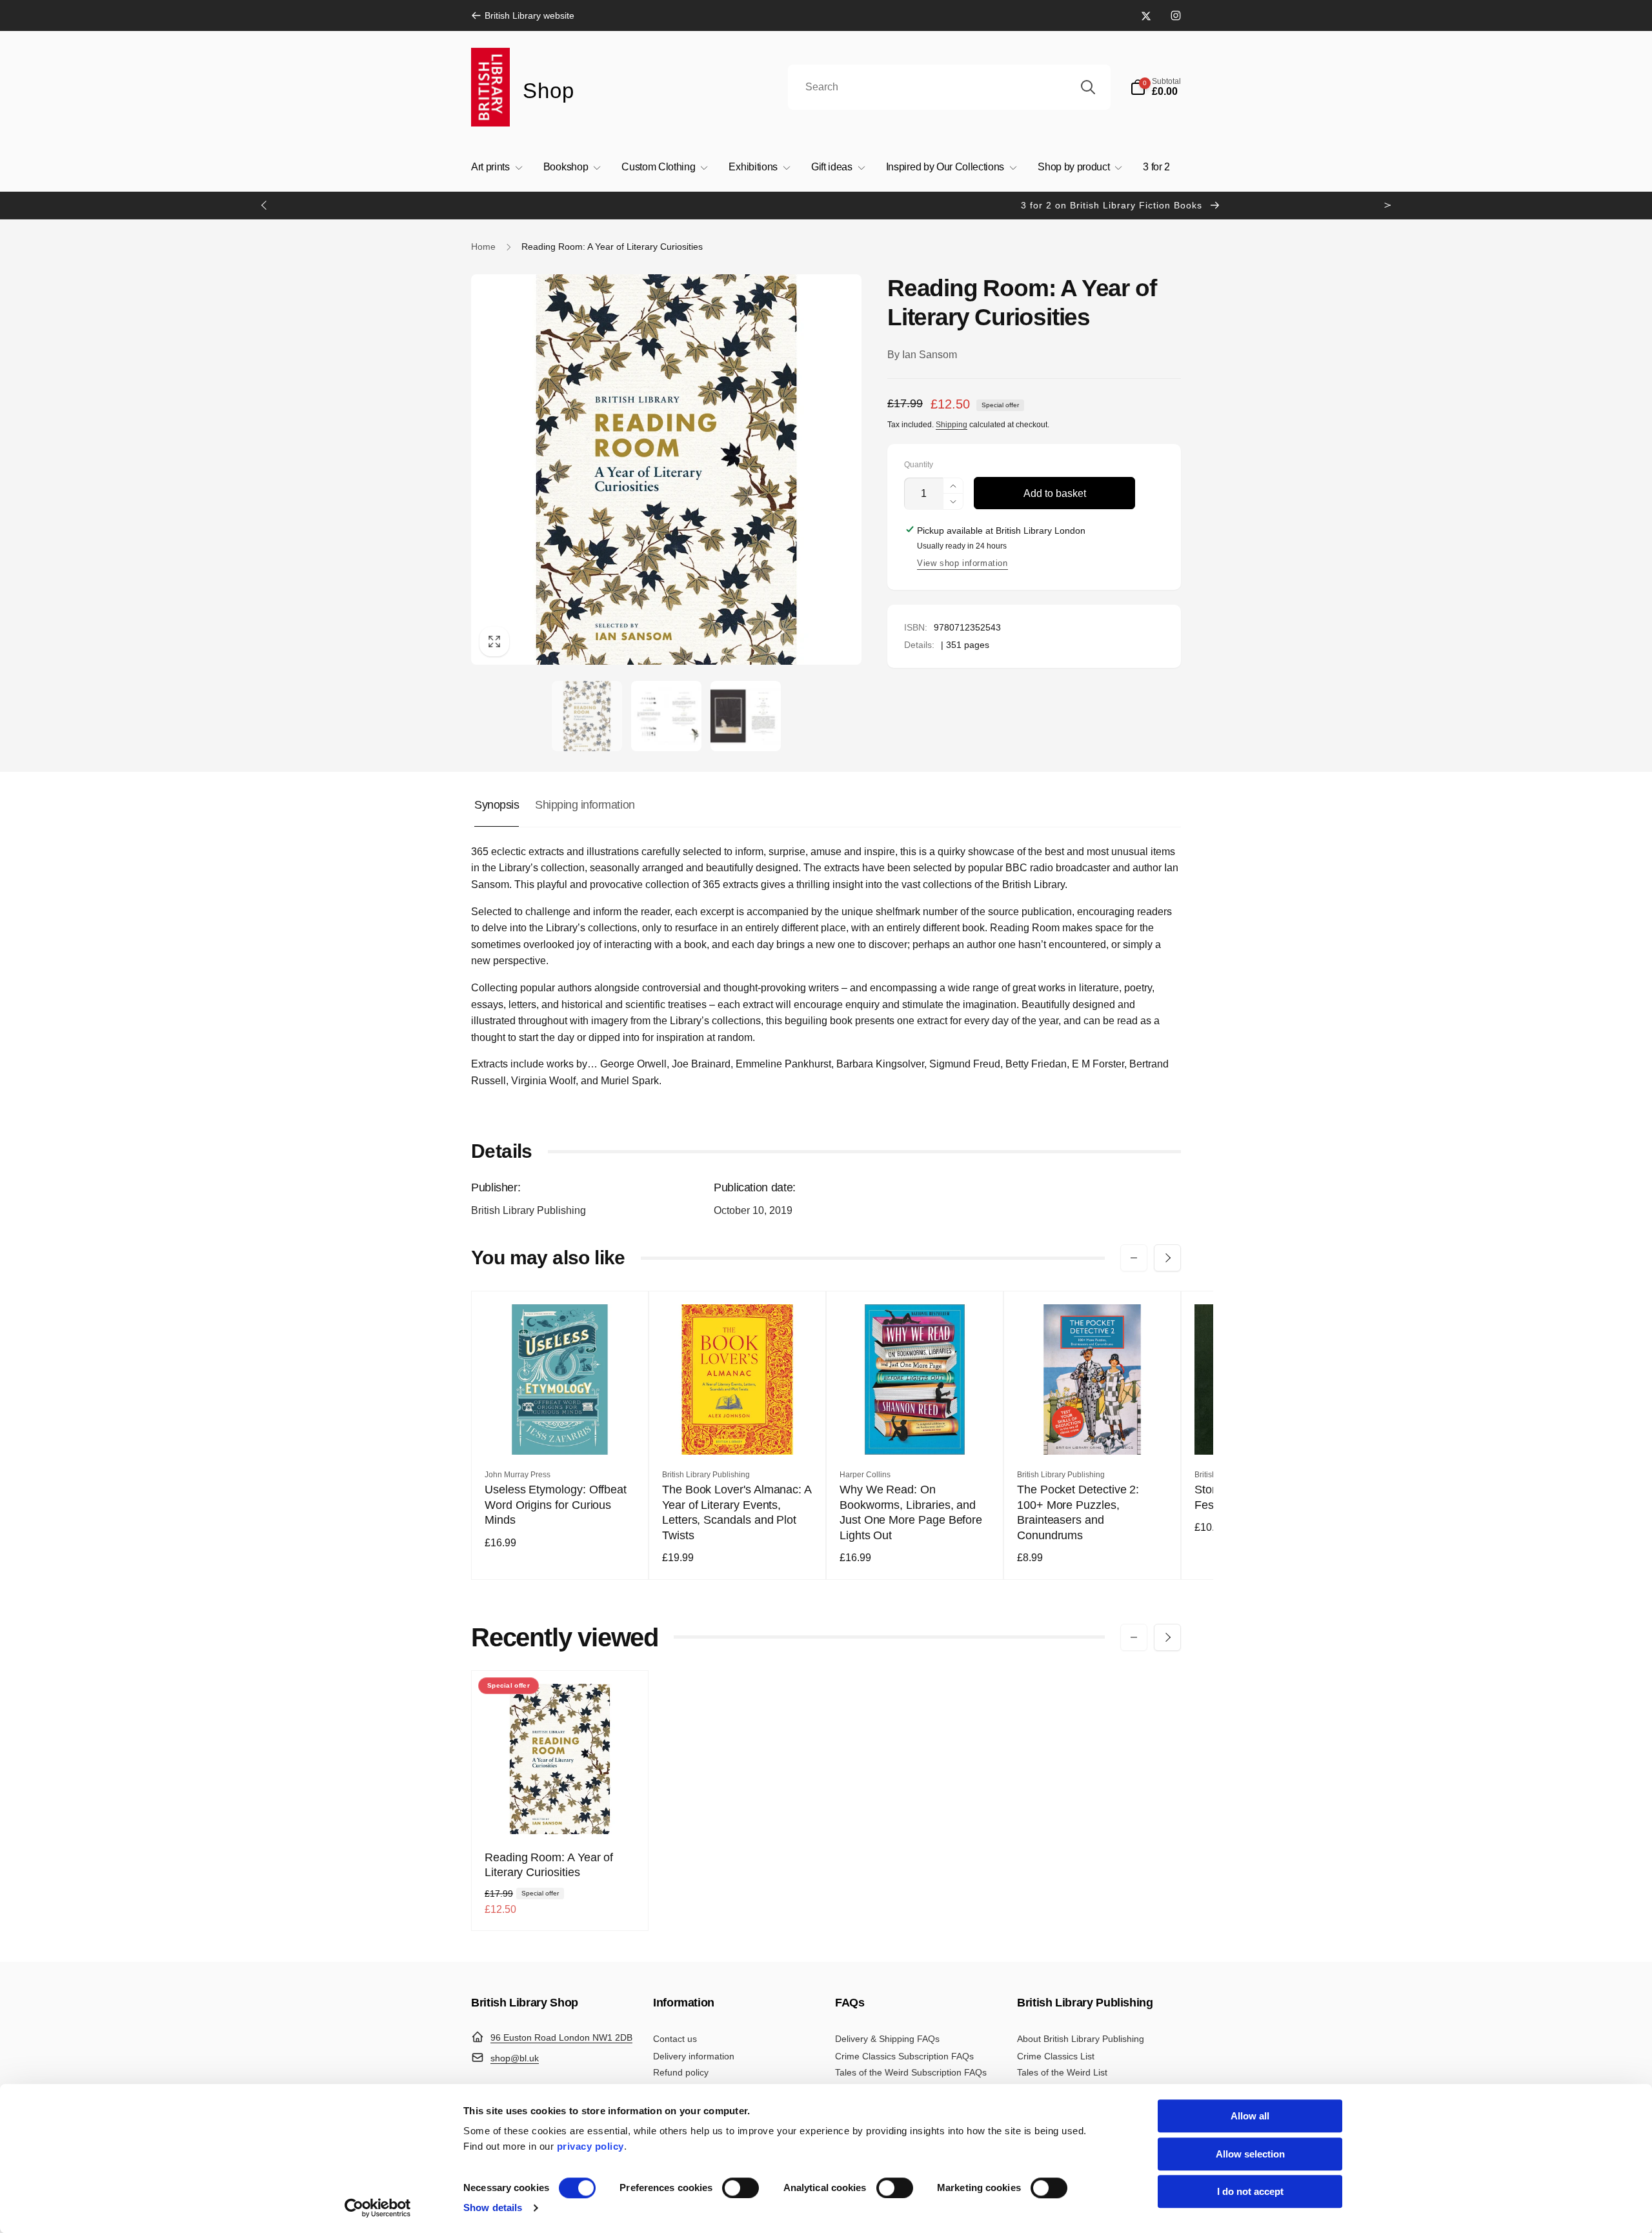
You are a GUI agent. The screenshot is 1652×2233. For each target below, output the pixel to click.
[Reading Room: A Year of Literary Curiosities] (561, 1810)
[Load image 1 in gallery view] (587, 716)
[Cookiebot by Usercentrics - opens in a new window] (378, 2208)
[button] (1155, 87)
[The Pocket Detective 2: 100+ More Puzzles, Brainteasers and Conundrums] (1093, 1431)
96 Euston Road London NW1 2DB (561, 2037)
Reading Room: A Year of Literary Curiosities (549, 1865)
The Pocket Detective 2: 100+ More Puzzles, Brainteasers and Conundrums (1078, 1512)
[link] (523, 15)
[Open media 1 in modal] (666, 470)
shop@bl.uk (515, 2058)
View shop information (962, 563)
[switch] (740, 2188)
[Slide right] (1387, 205)
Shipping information (585, 805)
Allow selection (1250, 2154)
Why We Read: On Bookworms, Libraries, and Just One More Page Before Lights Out (911, 1512)
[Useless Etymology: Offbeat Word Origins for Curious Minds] (561, 1431)
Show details (493, 2208)
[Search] (1088, 87)
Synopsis (497, 805)
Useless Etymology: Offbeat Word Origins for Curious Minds (556, 1505)
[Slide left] (265, 205)
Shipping (952, 425)
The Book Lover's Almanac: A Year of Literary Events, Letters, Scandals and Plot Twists (737, 1512)
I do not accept (1250, 2191)
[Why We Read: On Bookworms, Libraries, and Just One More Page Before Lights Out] (916, 1431)
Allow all (1250, 2116)
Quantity (919, 465)
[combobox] (949, 87)
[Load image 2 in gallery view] (666, 716)
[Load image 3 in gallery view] (746, 716)
